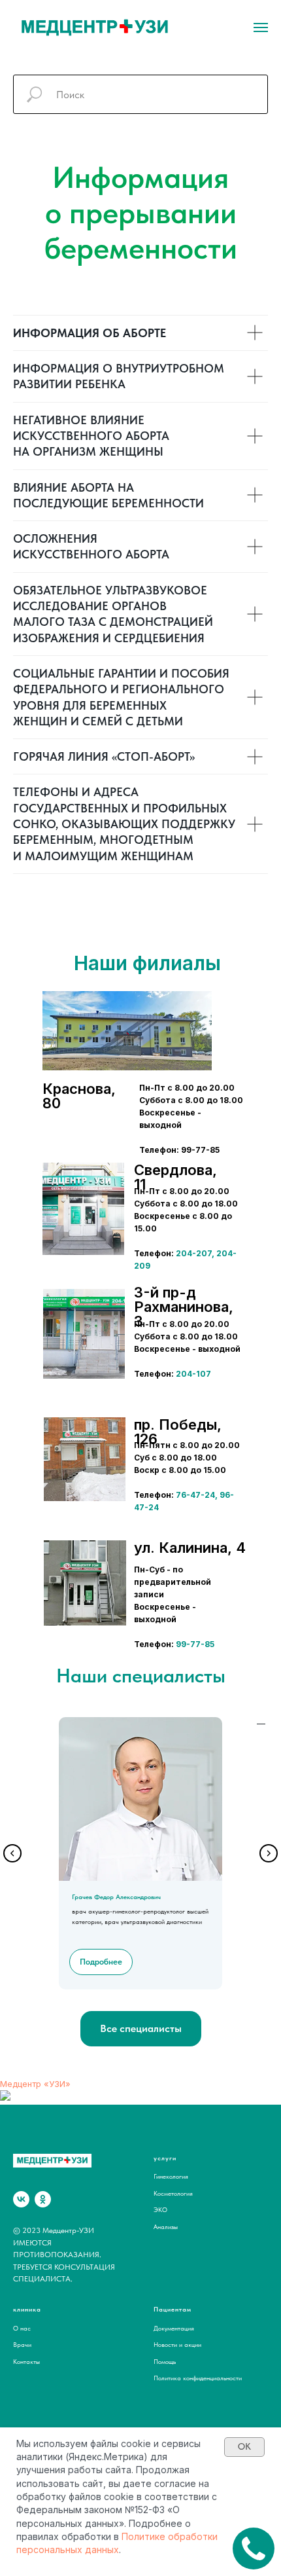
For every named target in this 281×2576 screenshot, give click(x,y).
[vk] (21, 2199)
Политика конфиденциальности (198, 2378)
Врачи (22, 2344)
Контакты (26, 2361)
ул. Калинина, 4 (190, 1548)
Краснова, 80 (79, 1096)
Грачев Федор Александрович (116, 1896)
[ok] (43, 2199)
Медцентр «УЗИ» (35, 2084)
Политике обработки (170, 2536)
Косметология (173, 2193)
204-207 (194, 1253)
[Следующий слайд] (269, 1853)
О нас (22, 2328)
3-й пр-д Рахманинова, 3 (184, 1307)
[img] (83, 1209)
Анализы (166, 2226)
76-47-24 (195, 1495)
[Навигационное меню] (261, 27)
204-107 (193, 1374)
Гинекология (171, 2176)
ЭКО (160, 2209)
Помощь (165, 2361)
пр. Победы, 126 (178, 1432)
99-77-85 (195, 1644)
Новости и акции (177, 2344)
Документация (174, 2328)
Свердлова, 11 (175, 1177)
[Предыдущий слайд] (12, 1853)
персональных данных (68, 2549)
